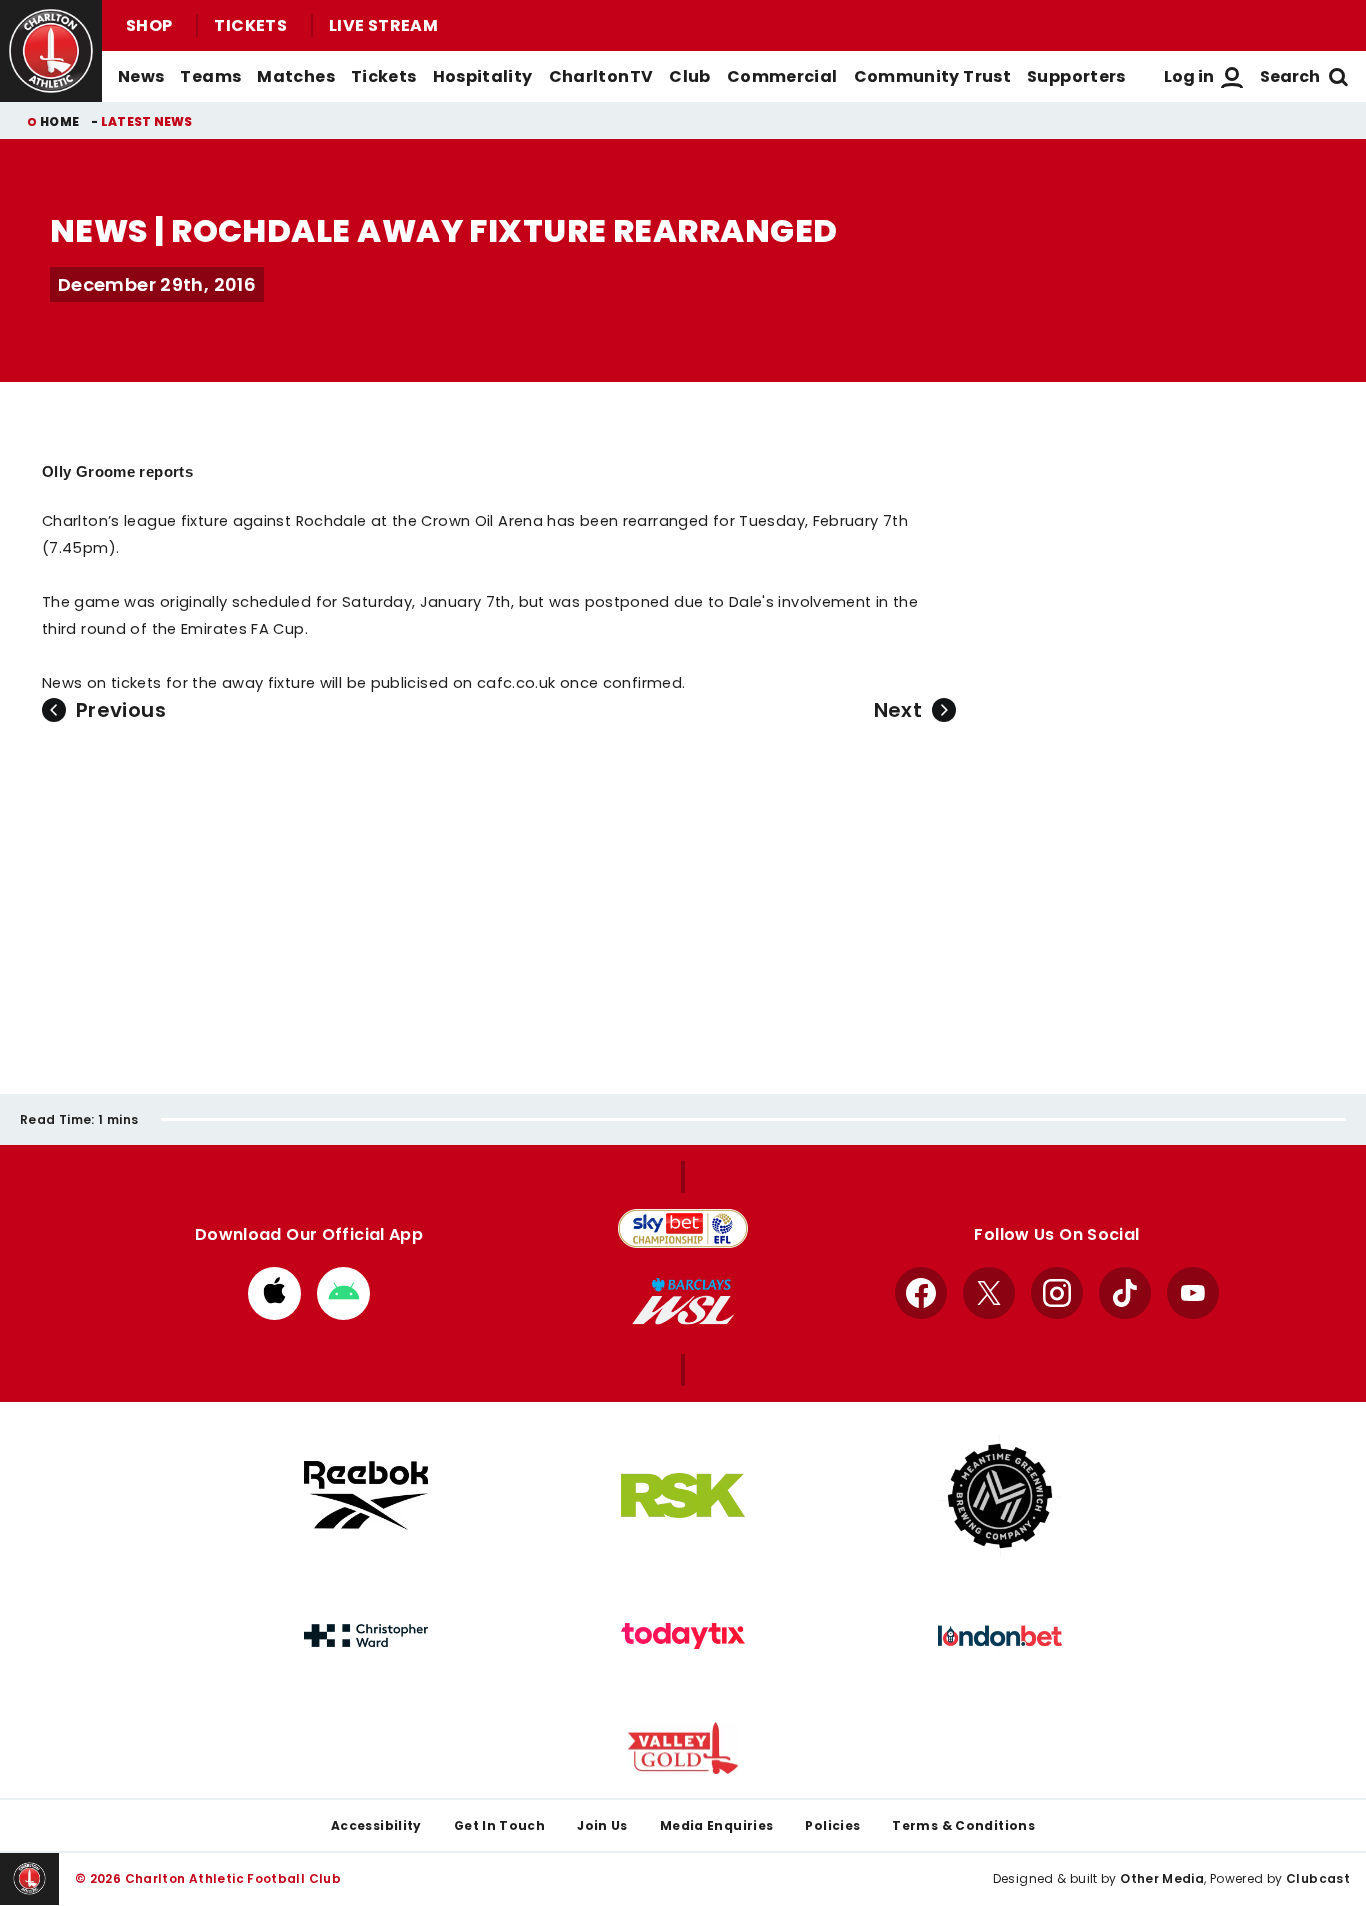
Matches (296, 76)
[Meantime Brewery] (1000, 1496)
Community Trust (933, 76)
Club (689, 76)
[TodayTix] (683, 1636)
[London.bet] (1000, 1636)
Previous (121, 710)
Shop (149, 25)
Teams (210, 76)
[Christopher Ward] (366, 1636)
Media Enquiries (717, 1825)
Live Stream (383, 25)
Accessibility (376, 1825)
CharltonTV (601, 76)
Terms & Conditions (963, 1825)
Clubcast (1318, 1878)
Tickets (250, 25)
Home (59, 121)
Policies (832, 1825)
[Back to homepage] (51, 51)
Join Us (602, 1825)
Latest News (147, 121)
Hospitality (483, 76)
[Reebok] (366, 1495)
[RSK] (683, 1496)
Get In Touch (499, 1825)
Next (898, 710)
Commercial (782, 76)
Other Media (1162, 1878)
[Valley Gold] (683, 1748)
